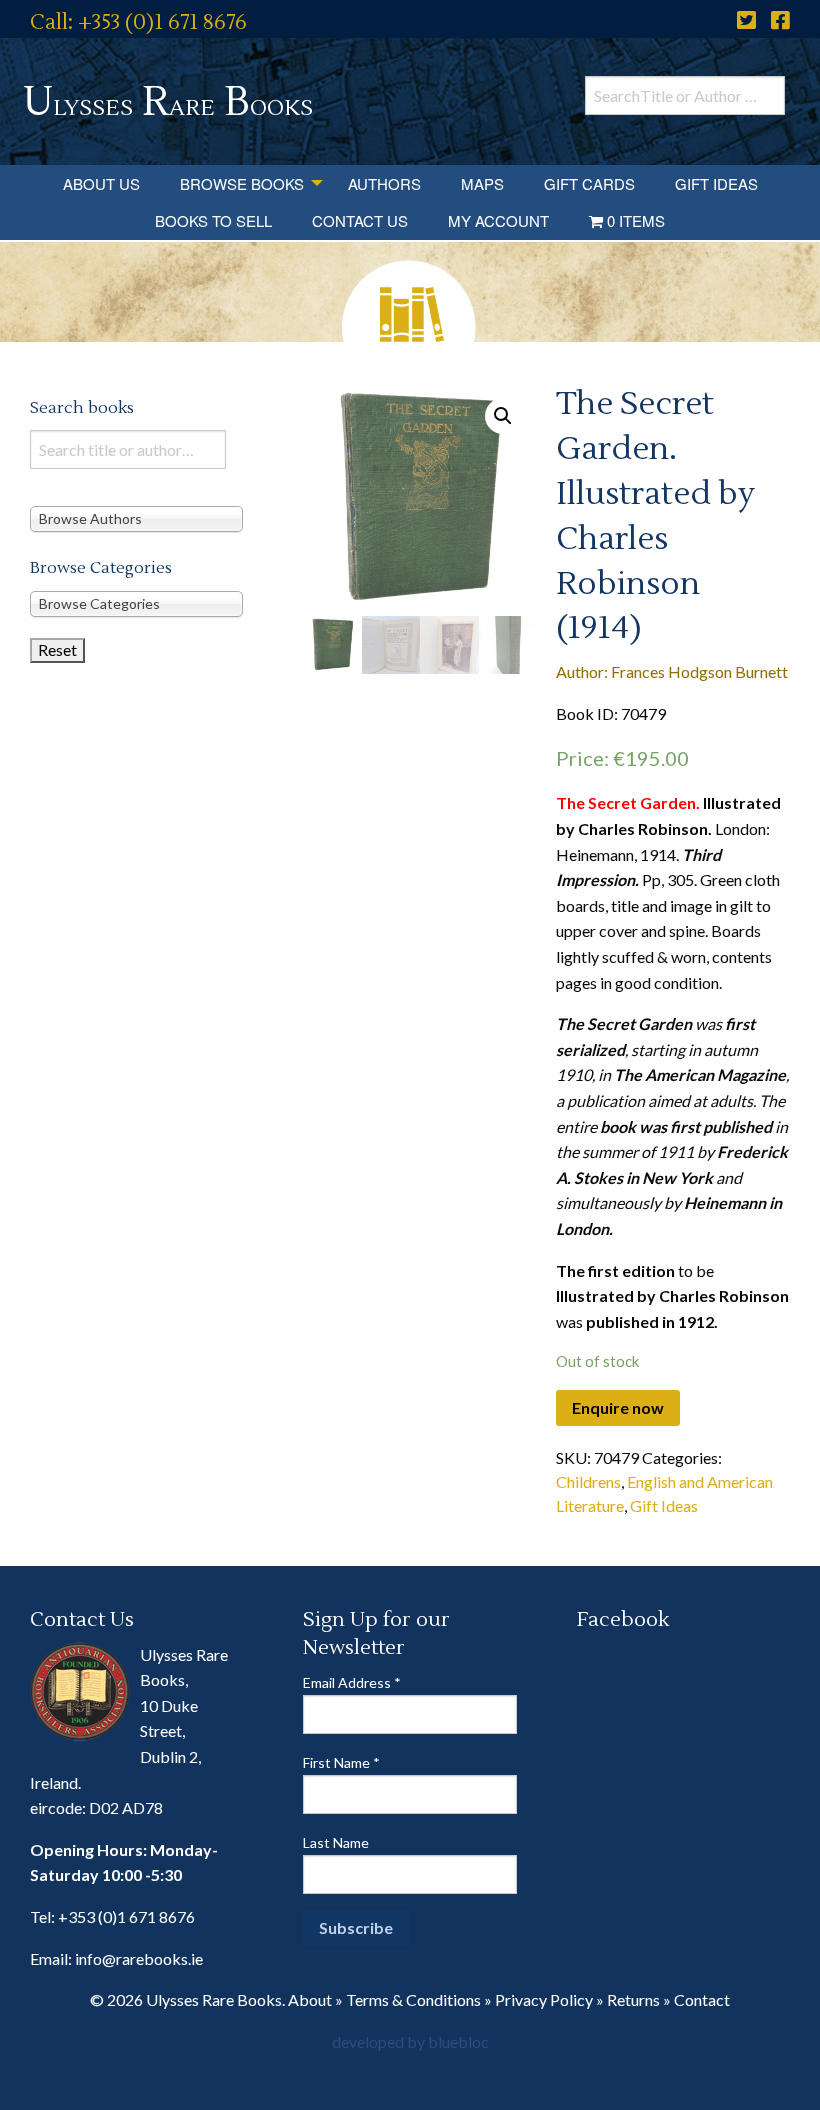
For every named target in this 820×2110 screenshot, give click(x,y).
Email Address (352, 1682)
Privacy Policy (544, 1999)
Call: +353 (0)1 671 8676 (138, 22)
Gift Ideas (716, 183)
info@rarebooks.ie (139, 1958)
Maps (482, 183)
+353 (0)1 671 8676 (126, 1916)
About (310, 1999)
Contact (702, 1999)
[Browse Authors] (136, 518)
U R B (168, 102)
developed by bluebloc (410, 2041)
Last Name (336, 1842)
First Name (341, 1762)
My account (498, 220)
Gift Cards (589, 183)
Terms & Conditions (413, 1999)
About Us (101, 183)
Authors (384, 183)
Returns (633, 1999)
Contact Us (360, 220)
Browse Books (242, 183)
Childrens (588, 1481)
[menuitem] (101, 183)
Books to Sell (213, 220)
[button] (503, 416)
